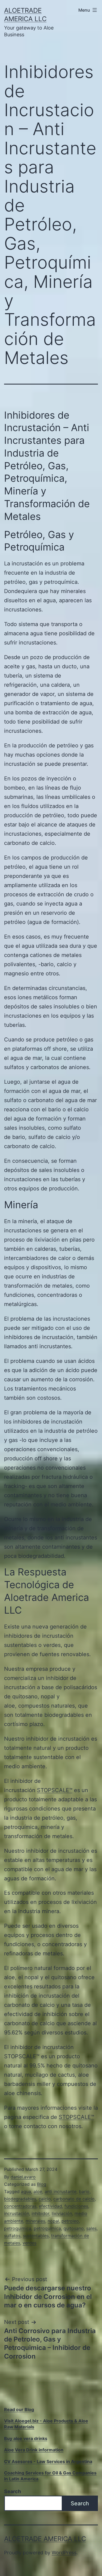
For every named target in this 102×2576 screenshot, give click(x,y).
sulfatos (12, 2236)
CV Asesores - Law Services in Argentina (48, 2461)
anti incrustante (61, 2191)
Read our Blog (19, 2409)
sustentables (36, 2236)
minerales (35, 2221)
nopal (53, 2221)
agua (26, 2191)
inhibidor (40, 2213)
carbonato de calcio (74, 2199)
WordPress (64, 2553)
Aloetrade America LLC (45, 2539)
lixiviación (62, 2213)
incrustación (17, 2213)
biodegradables (20, 2199)
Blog (42, 2184)
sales (91, 2228)
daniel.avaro (23, 2177)
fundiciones (76, 2206)
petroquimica (18, 2228)
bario (84, 2191)
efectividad (50, 2206)
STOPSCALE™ (55, 1790)
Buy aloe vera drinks (26, 2438)
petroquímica (47, 2228)
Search (13, 2491)
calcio (45, 2199)
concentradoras (20, 2206)
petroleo (70, 2221)
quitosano (74, 2228)
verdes (30, 2243)
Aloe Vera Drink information (34, 2450)
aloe (38, 2191)
